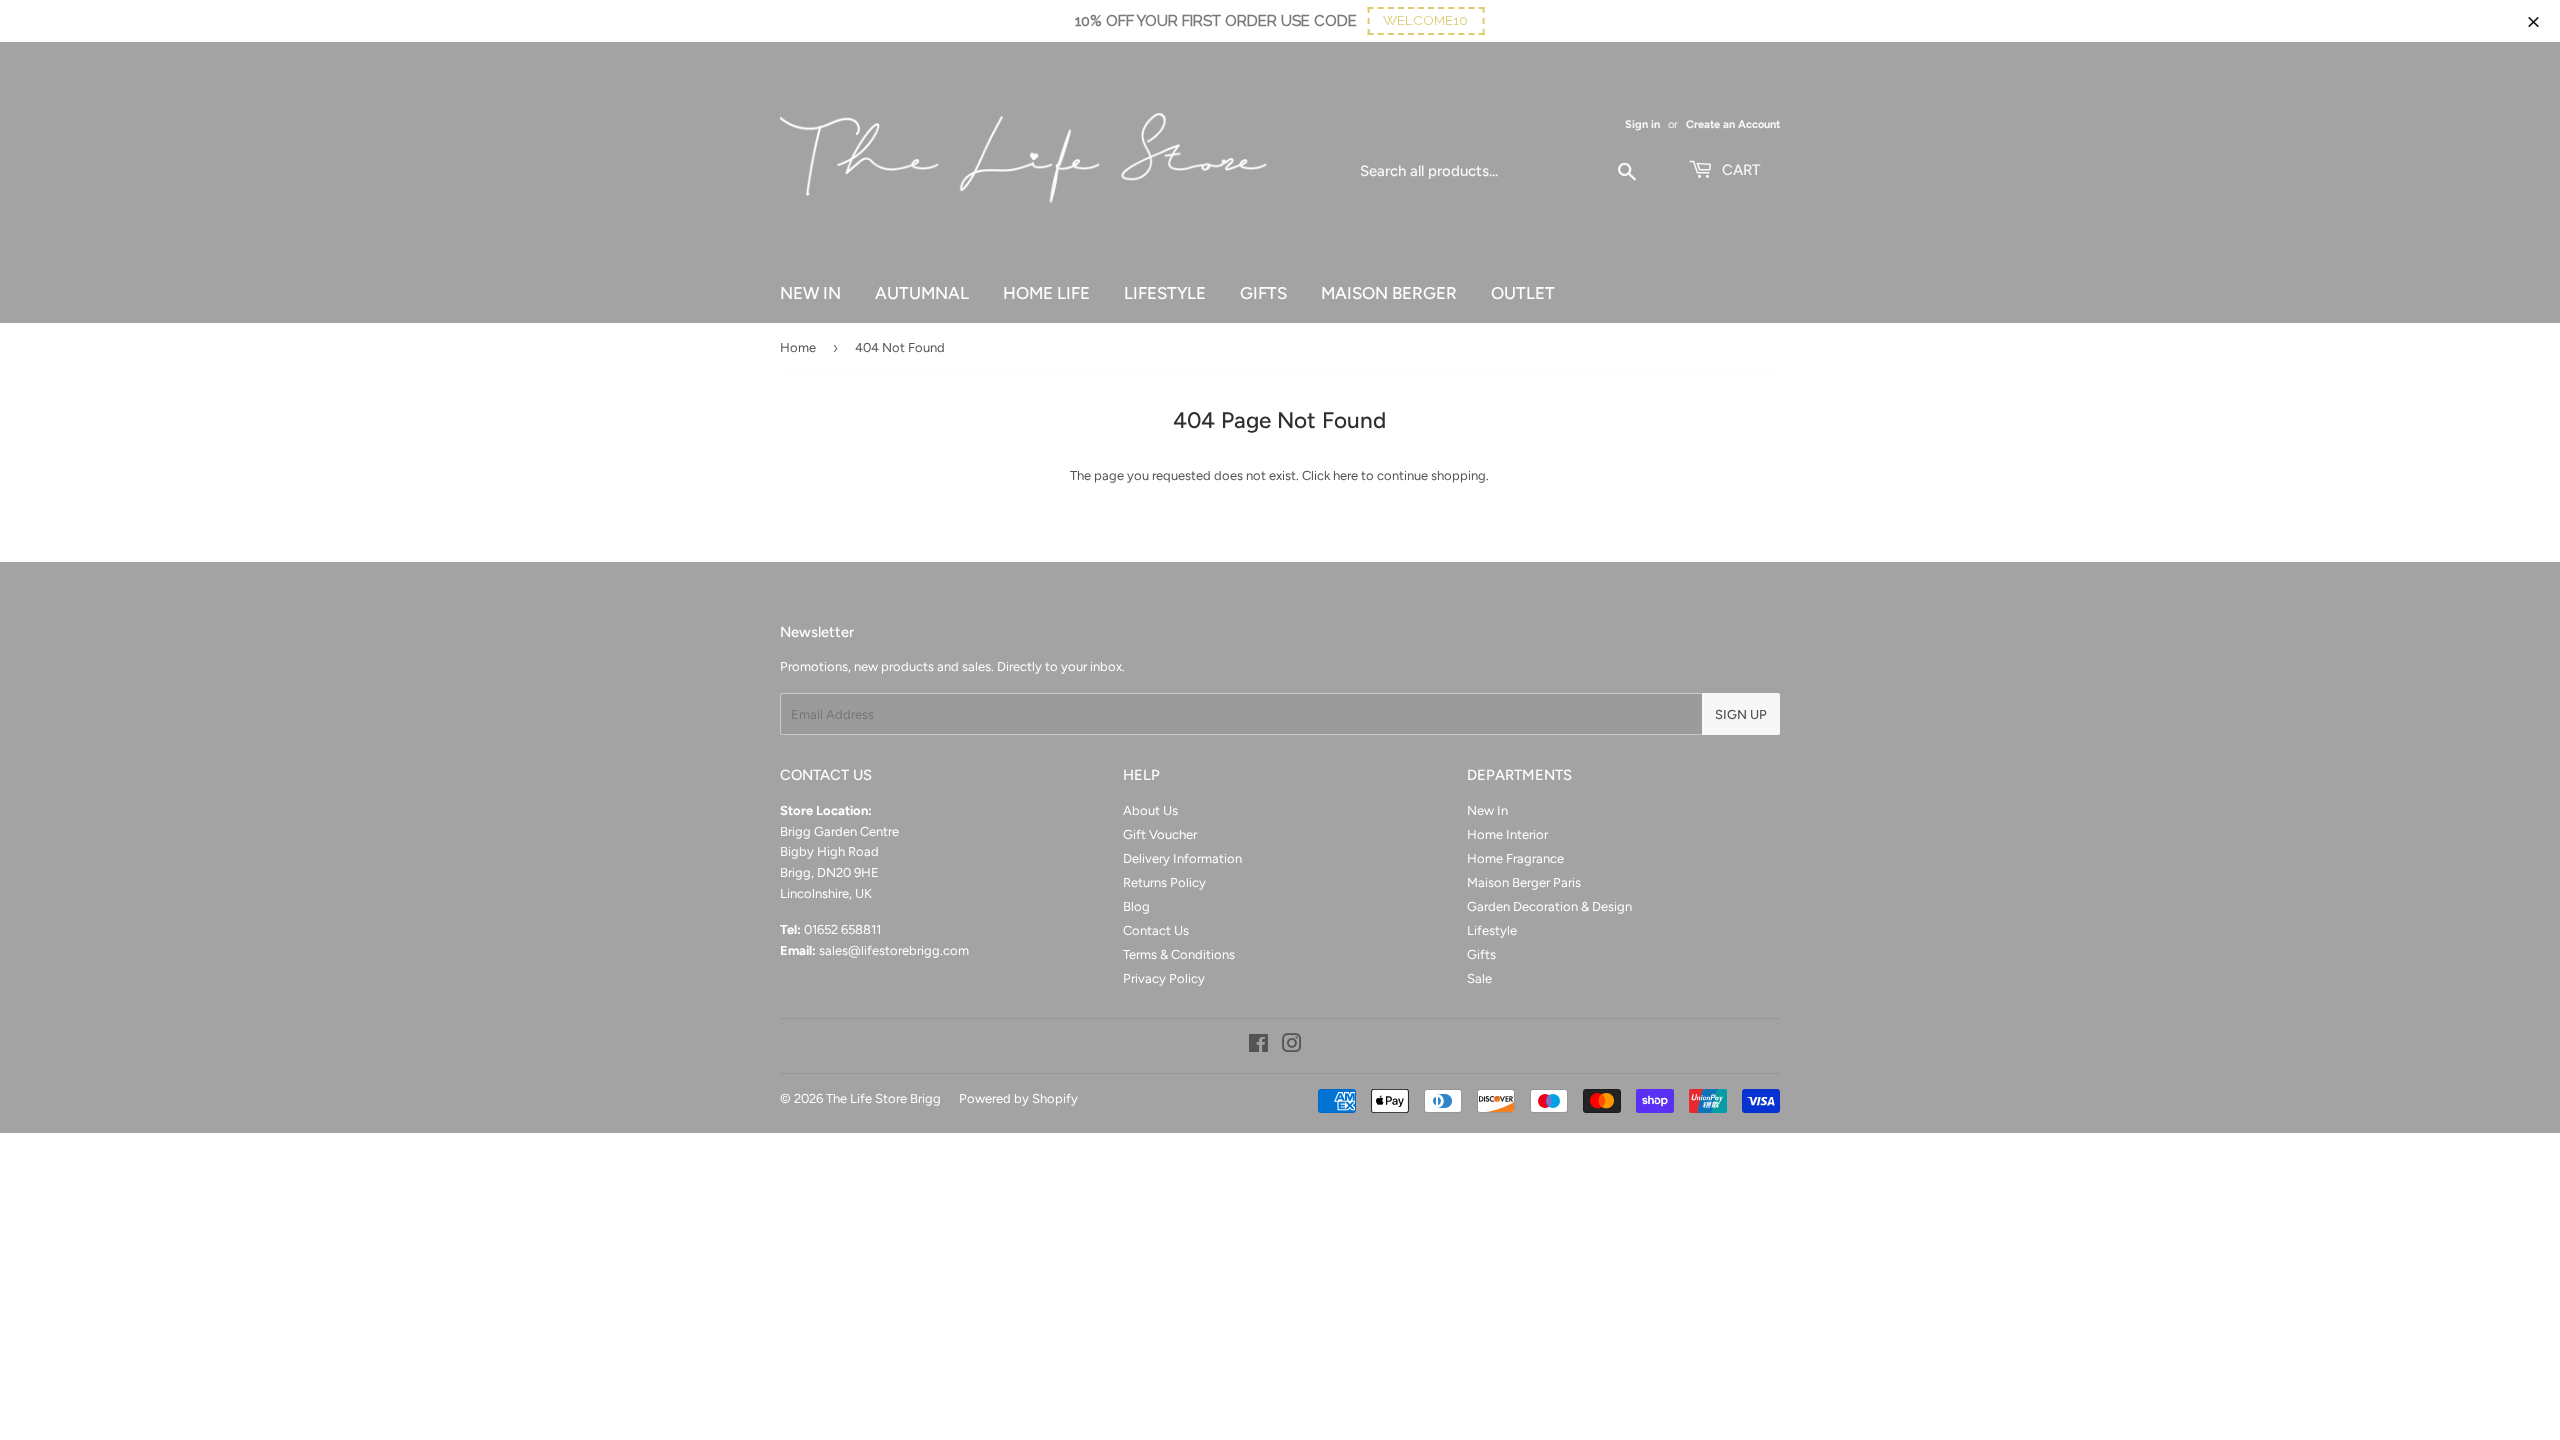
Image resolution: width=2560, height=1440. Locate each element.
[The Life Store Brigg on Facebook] (1258, 1046)
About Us (1150, 810)
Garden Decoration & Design (1549, 906)
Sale (1479, 978)
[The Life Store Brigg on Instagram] (1292, 1046)
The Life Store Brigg (883, 1098)
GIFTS (1263, 293)
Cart (1739, 170)
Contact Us (1156, 930)
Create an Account (1733, 124)
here (1345, 475)
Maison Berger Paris (1524, 882)
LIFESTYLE (1165, 293)
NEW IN (810, 293)
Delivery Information (1182, 858)
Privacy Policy (1164, 978)
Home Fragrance (1515, 858)
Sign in (1642, 124)
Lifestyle (1492, 930)
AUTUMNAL (922, 293)
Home (798, 347)
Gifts (1481, 954)
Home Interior (1507, 834)
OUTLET (1523, 293)
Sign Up (1741, 714)
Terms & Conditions (1179, 954)
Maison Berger (1389, 293)
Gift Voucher (1160, 834)
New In (1487, 810)
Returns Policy (1164, 882)
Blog (1136, 906)
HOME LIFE (1046, 293)
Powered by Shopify (1018, 1098)
